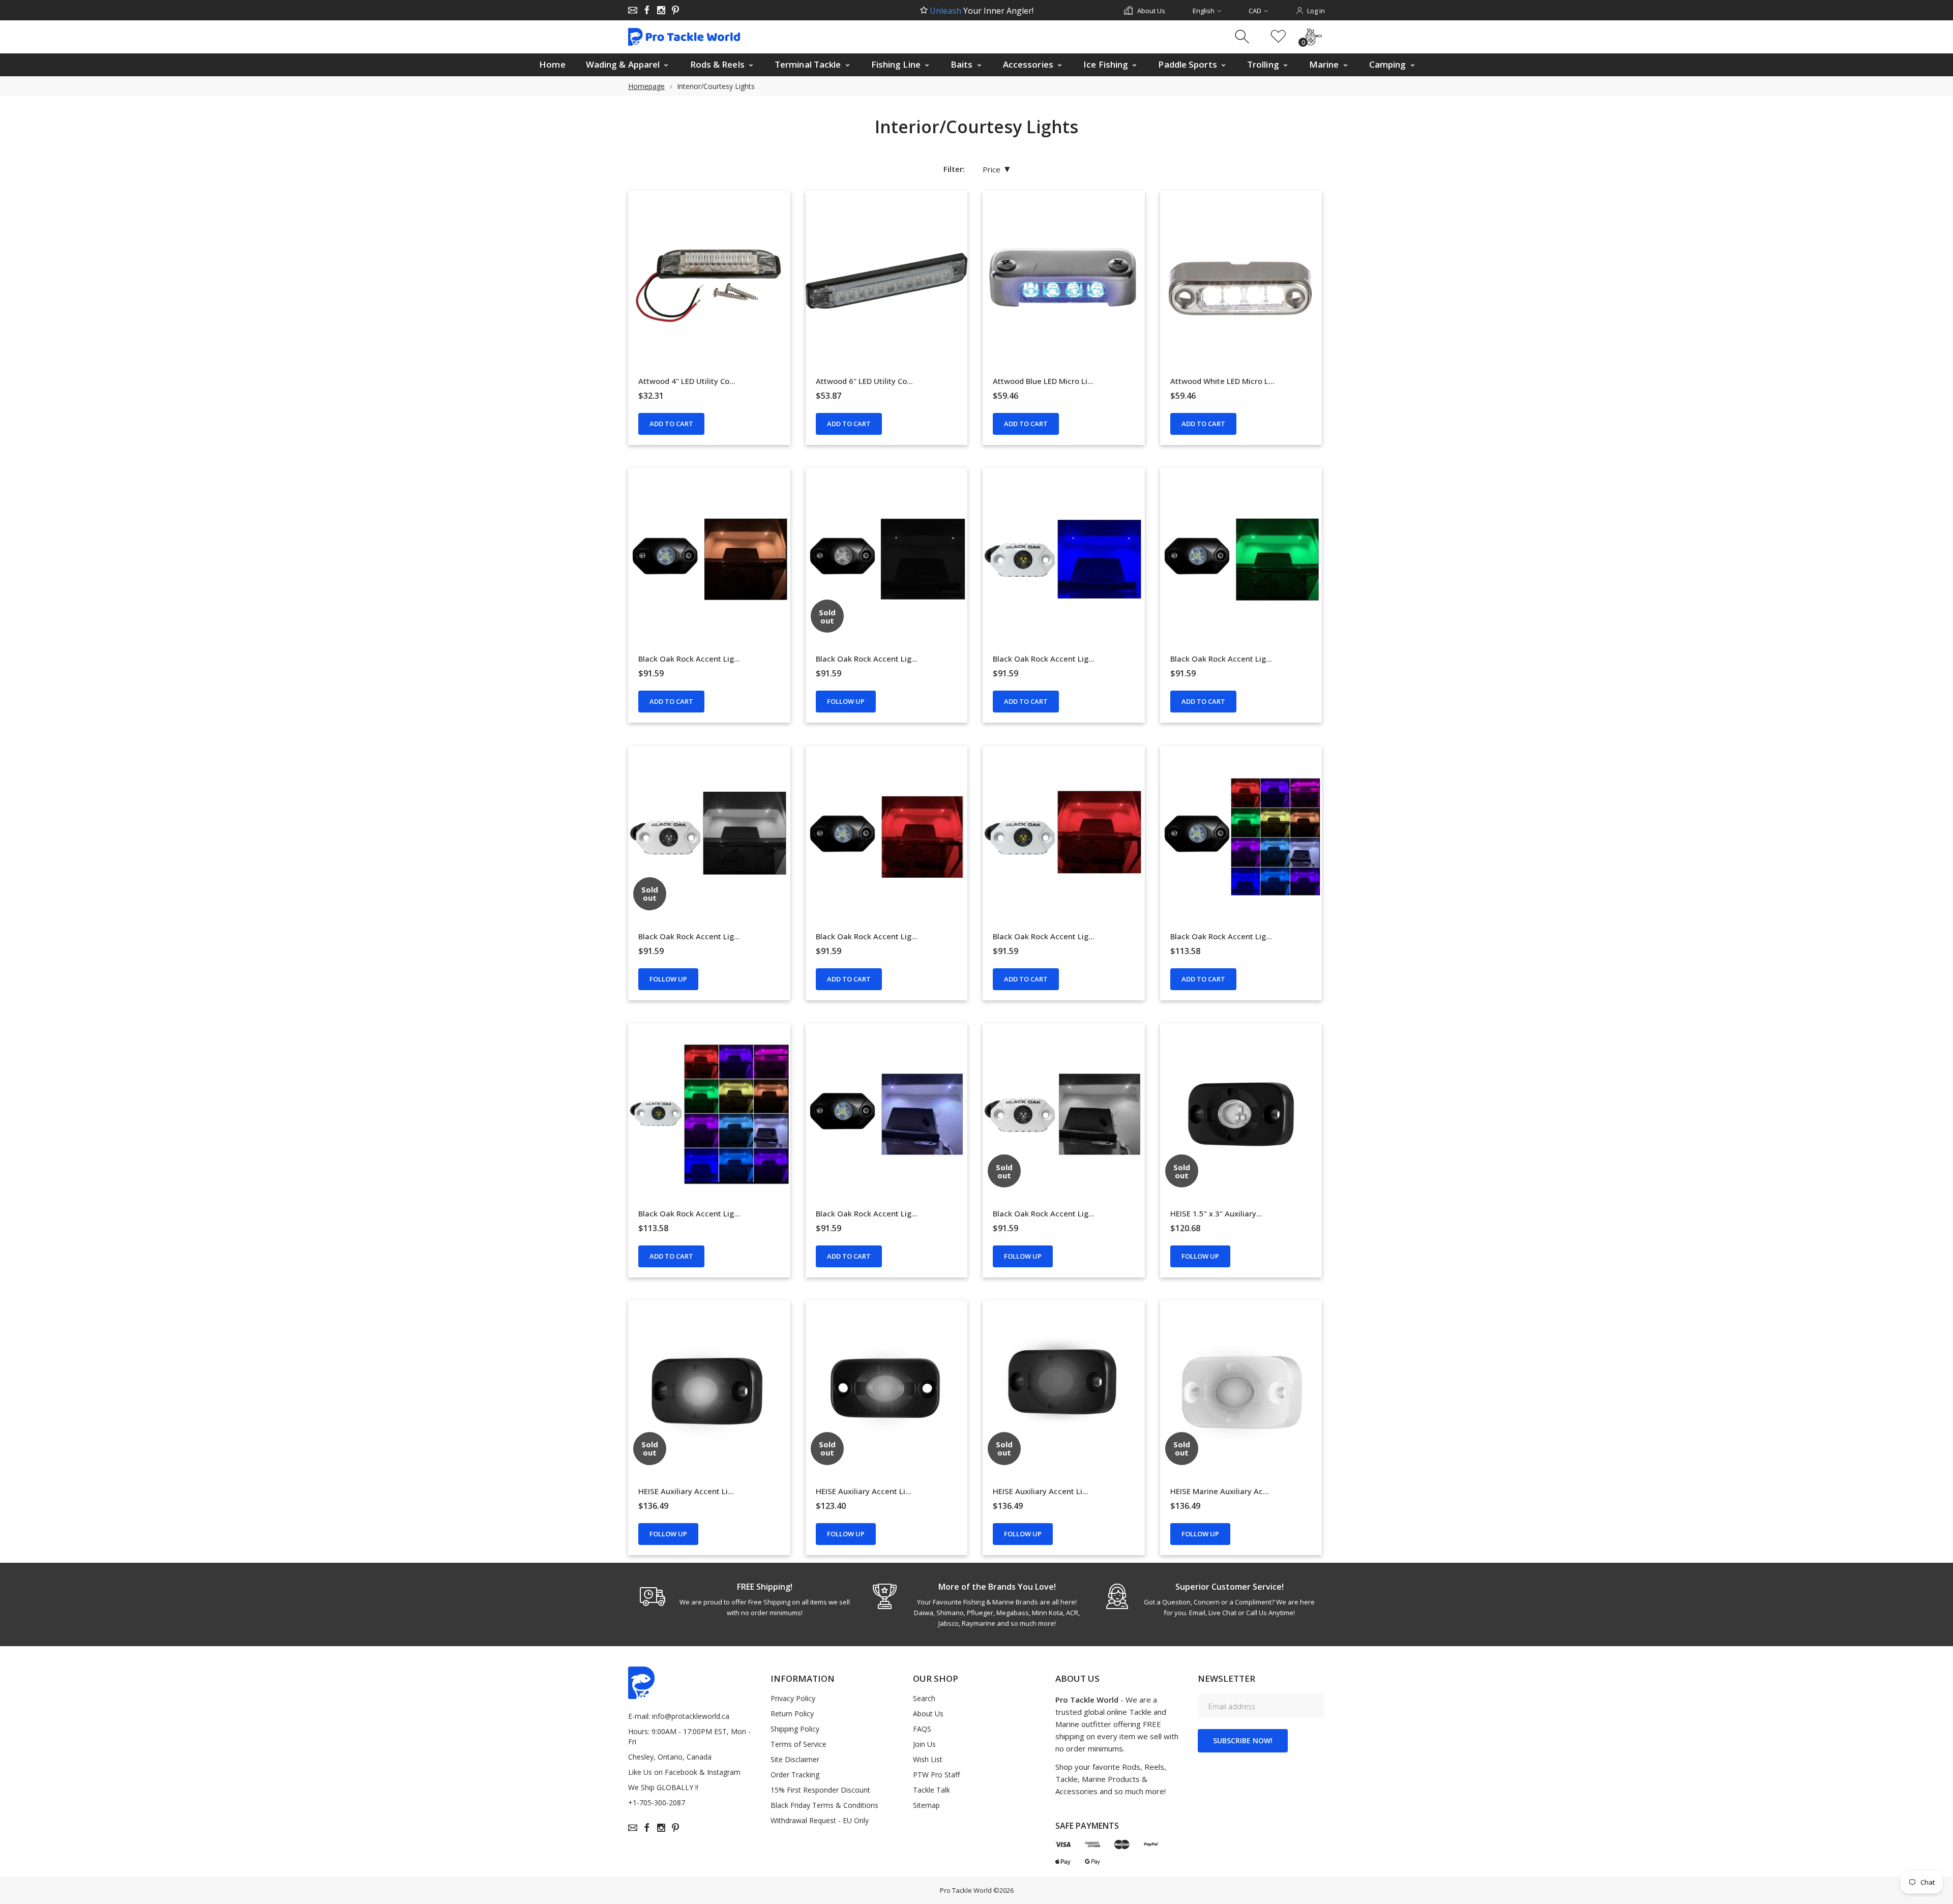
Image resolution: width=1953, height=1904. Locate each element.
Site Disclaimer (795, 1759)
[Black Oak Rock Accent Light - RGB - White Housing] (709, 1114)
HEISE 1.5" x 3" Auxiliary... (1216, 1213)
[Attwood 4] (709, 282)
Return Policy (792, 1714)
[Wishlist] (1278, 37)
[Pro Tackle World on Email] (633, 10)
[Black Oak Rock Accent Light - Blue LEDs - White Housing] (1064, 559)
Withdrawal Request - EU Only (820, 1820)
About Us (928, 1714)
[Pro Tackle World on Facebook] (647, 10)
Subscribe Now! (1243, 1741)
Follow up (846, 701)
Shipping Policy (795, 1729)
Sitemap (926, 1805)
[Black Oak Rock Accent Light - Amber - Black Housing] (709, 559)
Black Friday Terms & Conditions (824, 1805)
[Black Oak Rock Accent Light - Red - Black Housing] (887, 837)
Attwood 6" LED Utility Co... (864, 381)
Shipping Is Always (981, 11)
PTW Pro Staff (936, 1775)
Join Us (924, 1744)
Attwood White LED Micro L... (1222, 381)
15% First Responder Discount (820, 1790)
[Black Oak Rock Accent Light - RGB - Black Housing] (1241, 837)
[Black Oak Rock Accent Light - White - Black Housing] (887, 1114)
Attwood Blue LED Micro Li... (1043, 381)
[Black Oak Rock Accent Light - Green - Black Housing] (1241, 559)
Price (996, 169)
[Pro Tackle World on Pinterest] (675, 10)
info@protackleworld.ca (691, 1716)
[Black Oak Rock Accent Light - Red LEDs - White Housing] (1064, 837)
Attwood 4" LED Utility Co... (687, 381)
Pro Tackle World (966, 1890)
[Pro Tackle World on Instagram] (661, 10)
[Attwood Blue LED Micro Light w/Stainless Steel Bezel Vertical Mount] (1064, 282)
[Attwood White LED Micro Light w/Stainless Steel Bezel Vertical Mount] (1241, 282)
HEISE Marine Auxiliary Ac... (1220, 1491)
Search (924, 1698)
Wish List (928, 1759)
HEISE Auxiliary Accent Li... (686, 1491)
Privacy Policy (793, 1698)
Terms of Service (798, 1744)
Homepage (646, 86)
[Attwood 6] (887, 282)
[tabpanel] (744, 1599)
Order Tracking (795, 1775)
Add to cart (671, 424)
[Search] (1243, 37)
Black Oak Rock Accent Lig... (689, 659)
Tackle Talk (931, 1790)
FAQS (922, 1729)
